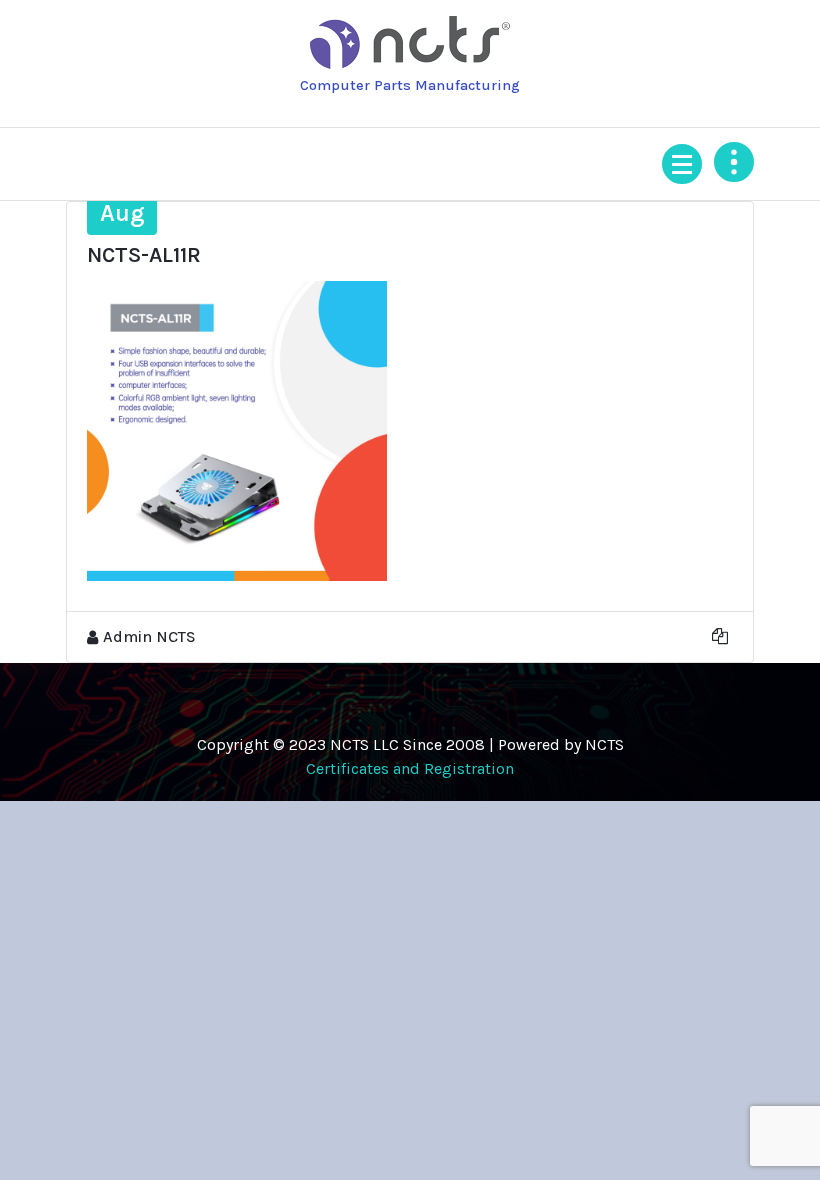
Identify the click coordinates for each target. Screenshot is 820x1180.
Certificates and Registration (410, 768)
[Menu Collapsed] (682, 164)
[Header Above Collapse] (734, 162)
